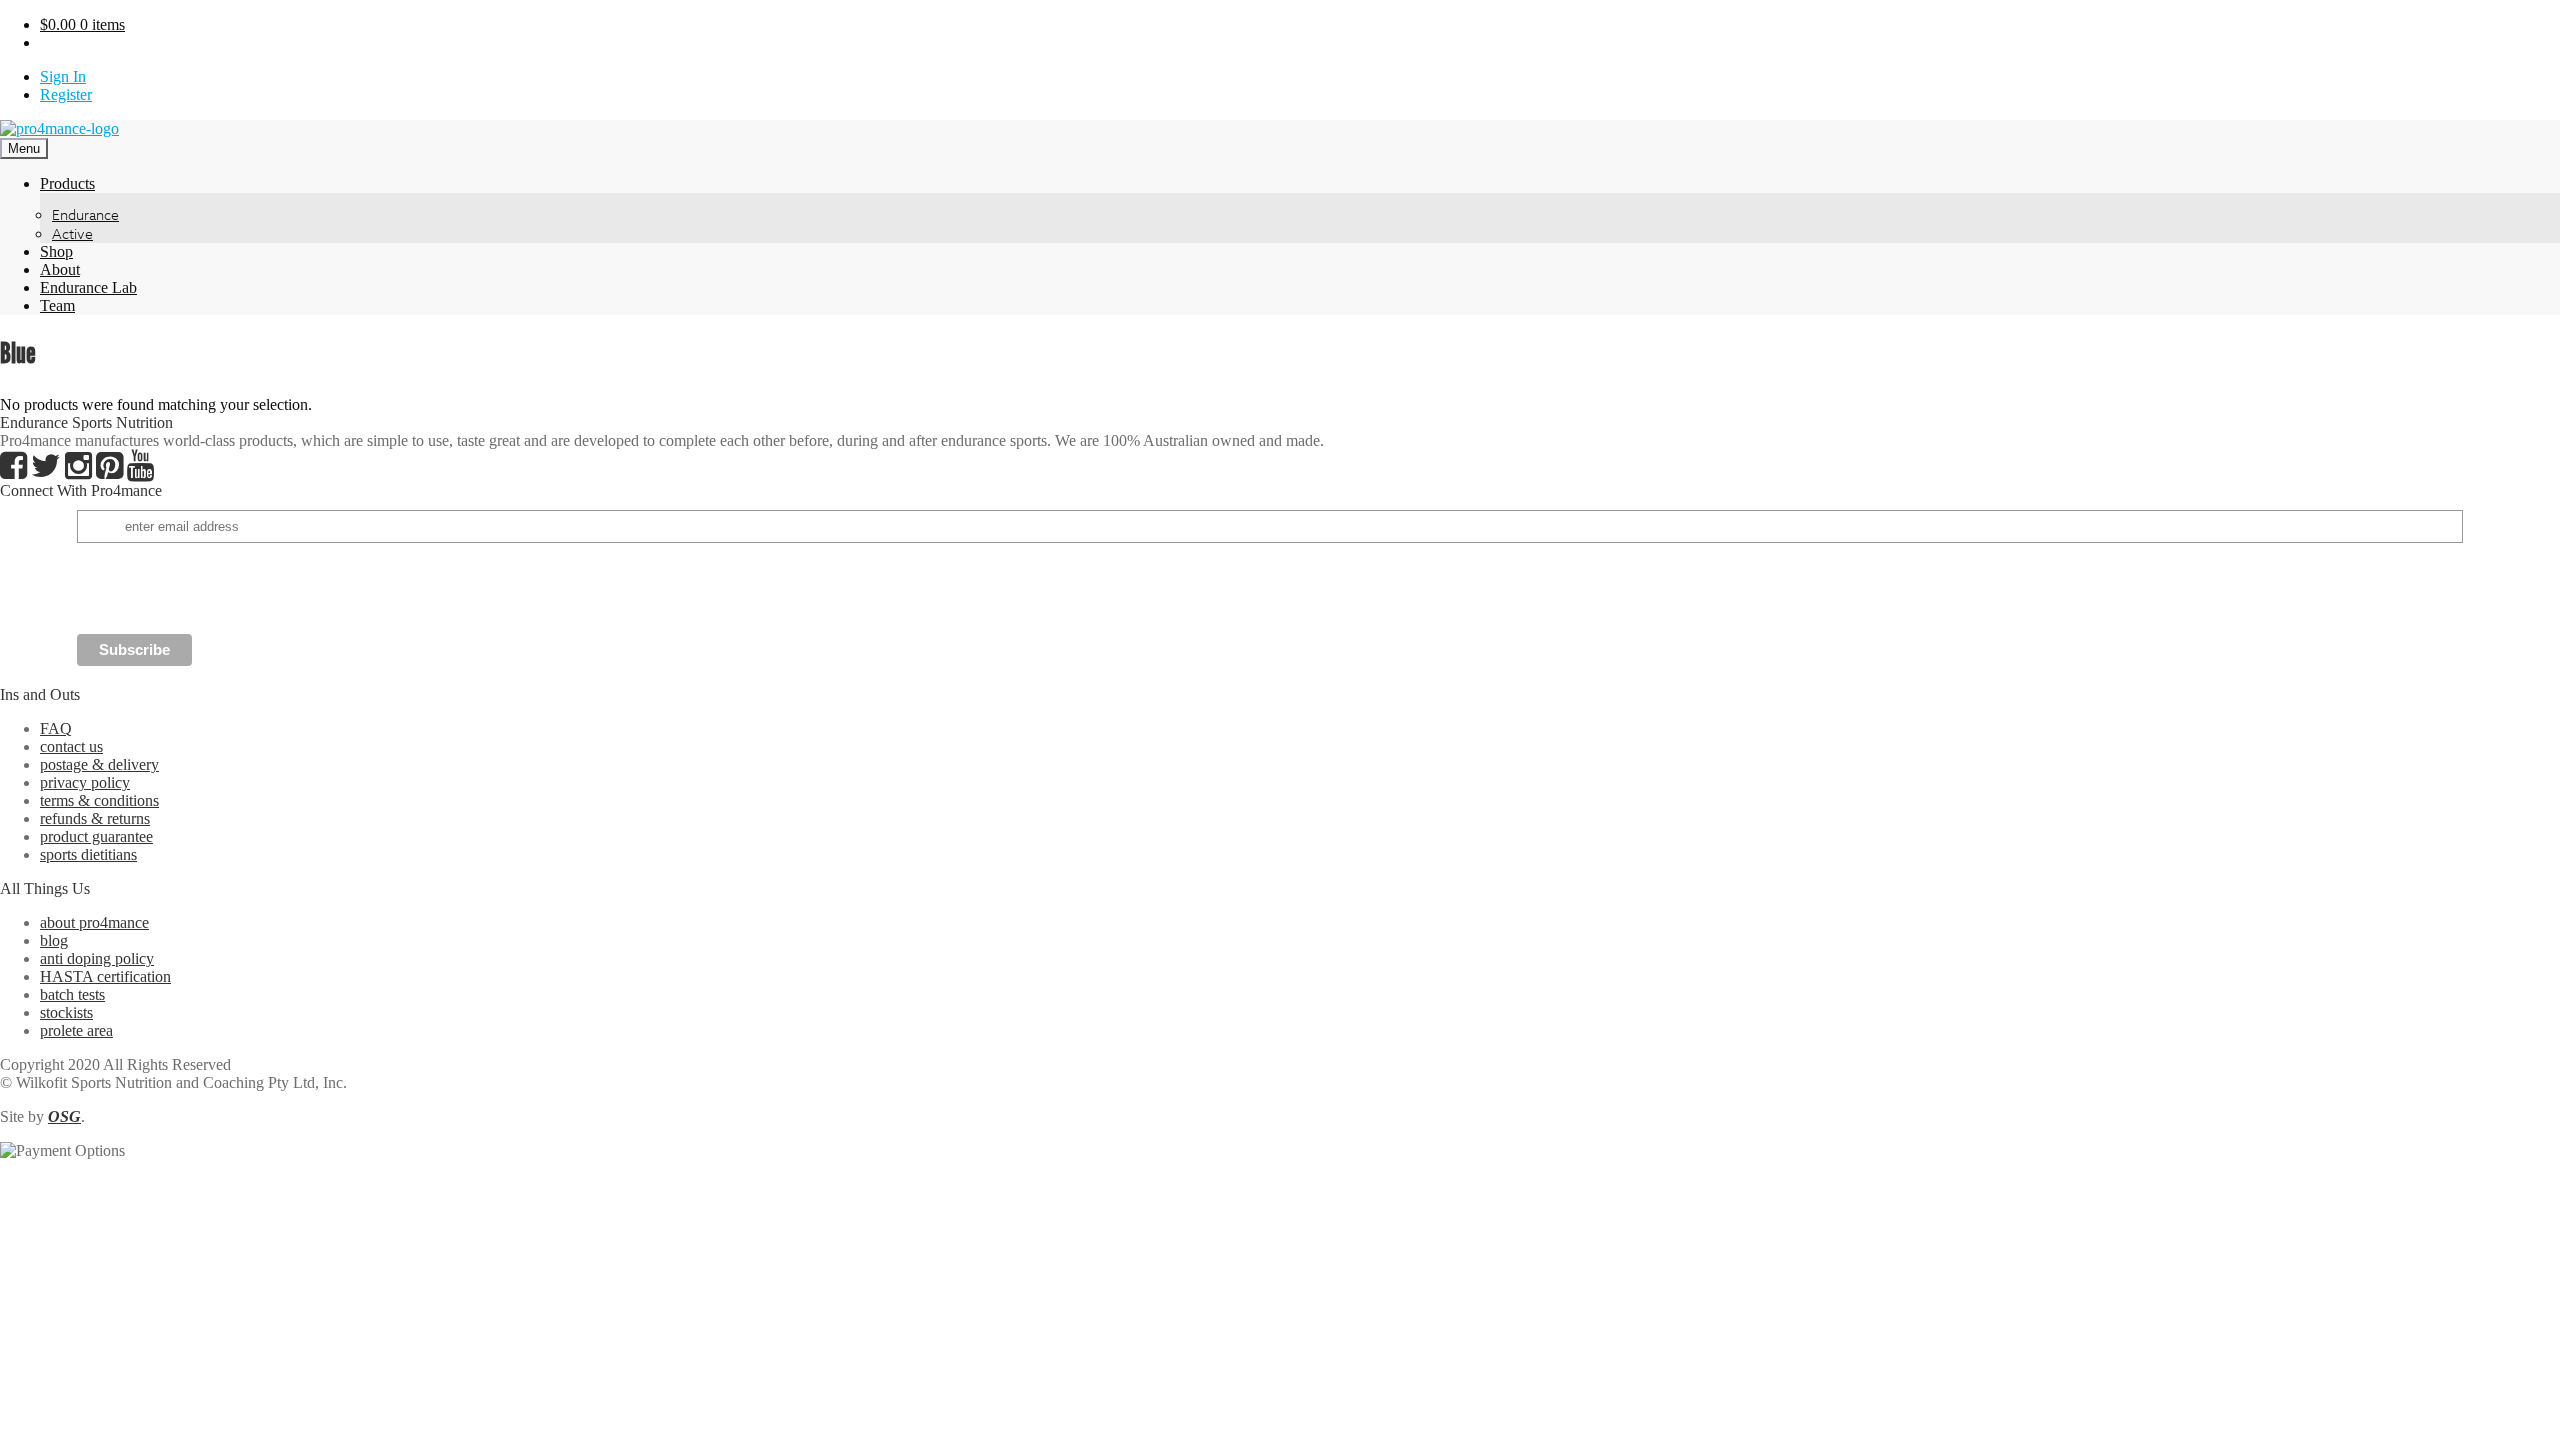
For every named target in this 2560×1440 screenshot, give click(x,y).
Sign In (63, 76)
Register (66, 94)
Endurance (85, 214)
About (60, 269)
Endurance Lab (88, 287)
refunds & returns (95, 818)
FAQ (56, 728)
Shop (56, 251)
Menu (24, 148)
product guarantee (96, 836)
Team (57, 305)
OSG (64, 1116)
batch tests (72, 994)
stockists (66, 1012)
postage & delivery (99, 764)
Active (72, 233)
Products (67, 183)
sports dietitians (88, 854)
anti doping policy (97, 958)
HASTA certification (105, 976)
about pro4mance (94, 922)
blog (54, 940)
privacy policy (85, 782)
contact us (71, 746)
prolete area (76, 1030)
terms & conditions (99, 800)
